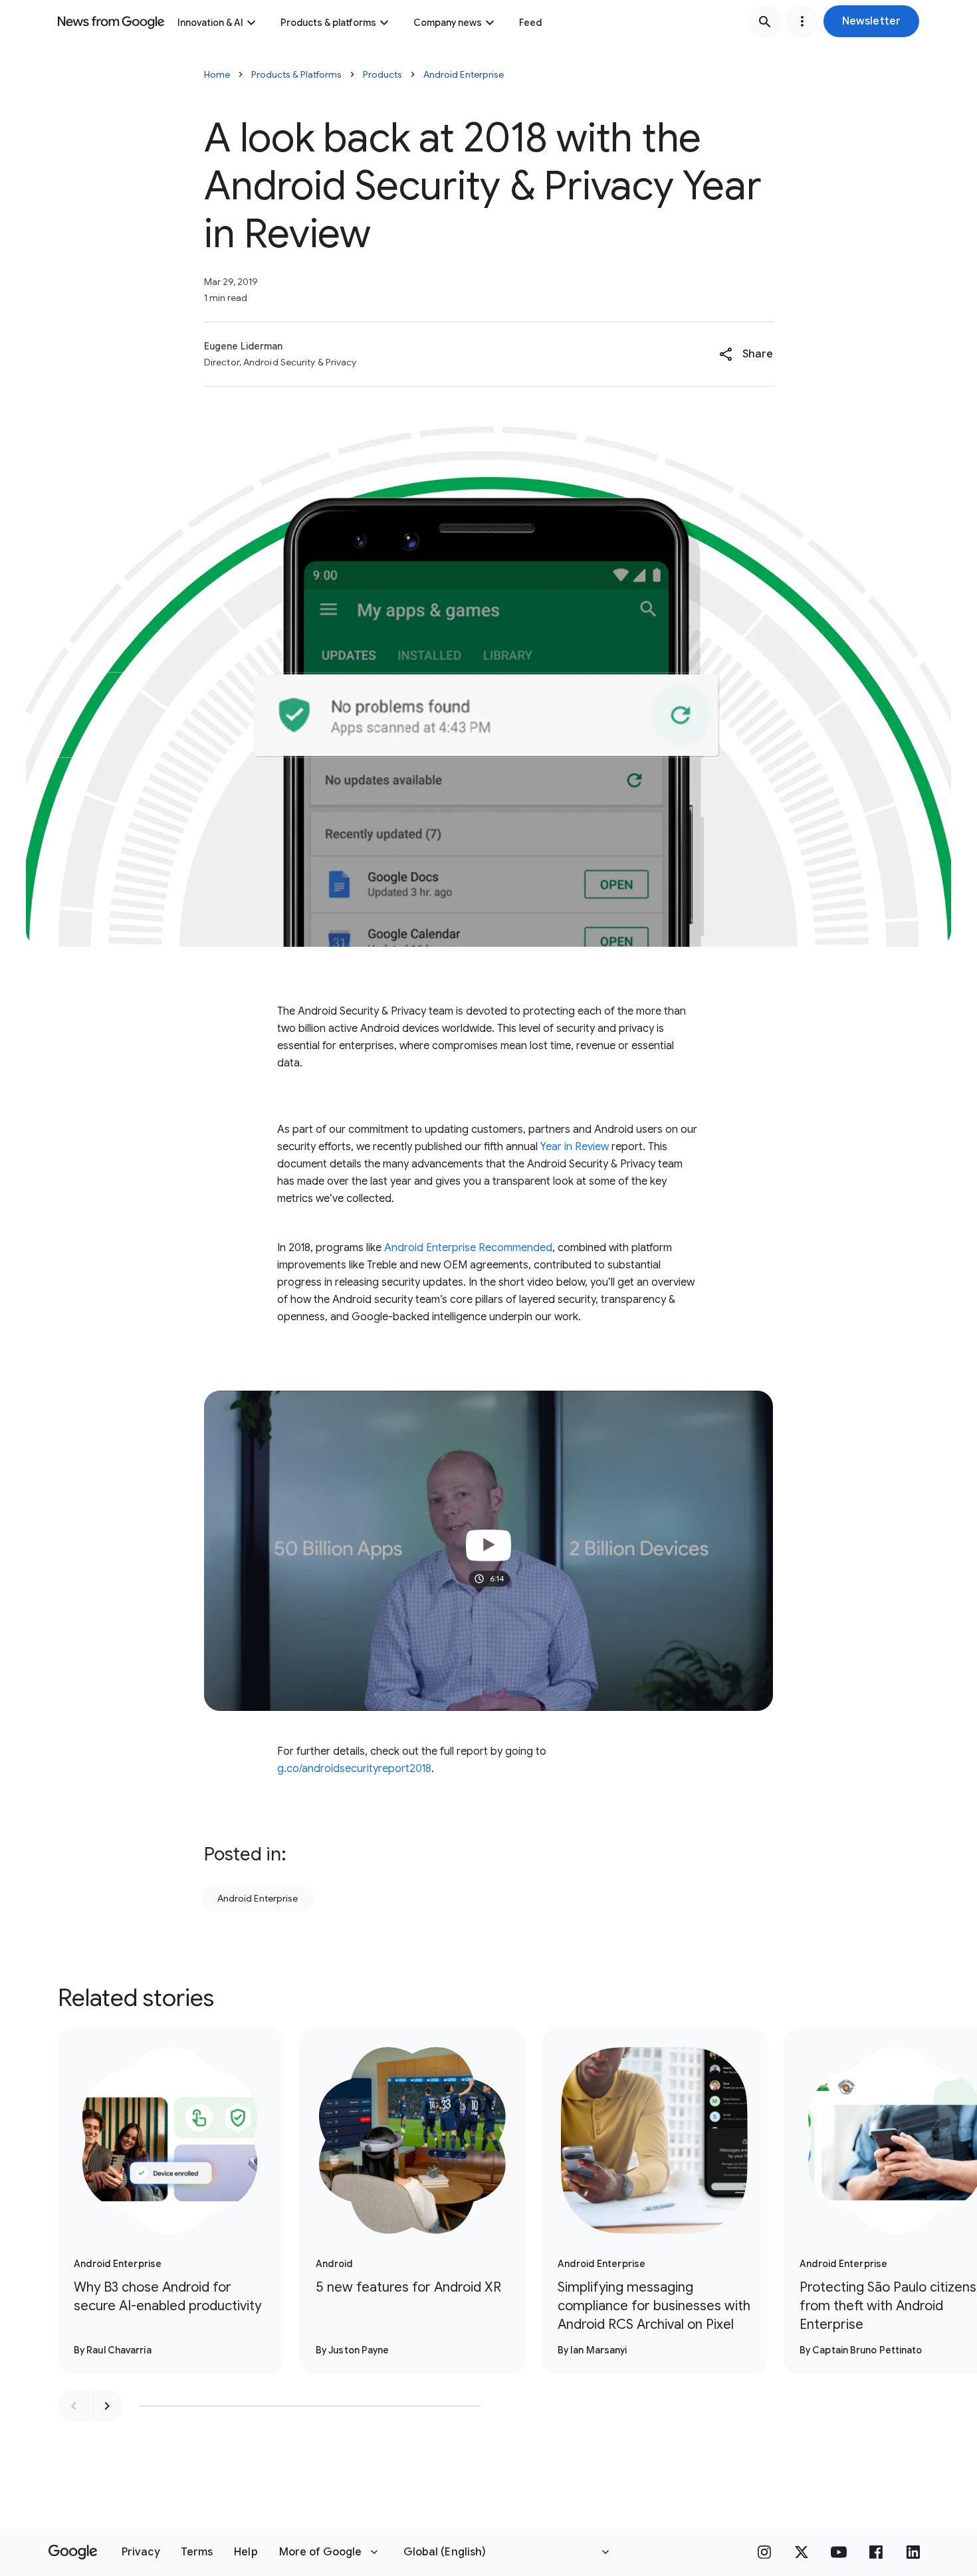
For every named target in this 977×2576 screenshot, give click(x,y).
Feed (530, 23)
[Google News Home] (111, 21)
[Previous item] (74, 2406)
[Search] (765, 21)
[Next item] (107, 2406)
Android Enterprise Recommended (468, 1248)
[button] (871, 21)
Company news (448, 23)
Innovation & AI (210, 23)
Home (217, 74)
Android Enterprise (464, 74)
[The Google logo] (73, 2552)
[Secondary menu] (802, 21)
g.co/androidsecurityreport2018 (354, 1769)
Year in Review (573, 1147)
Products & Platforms (296, 74)
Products (382, 74)
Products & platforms (328, 23)
